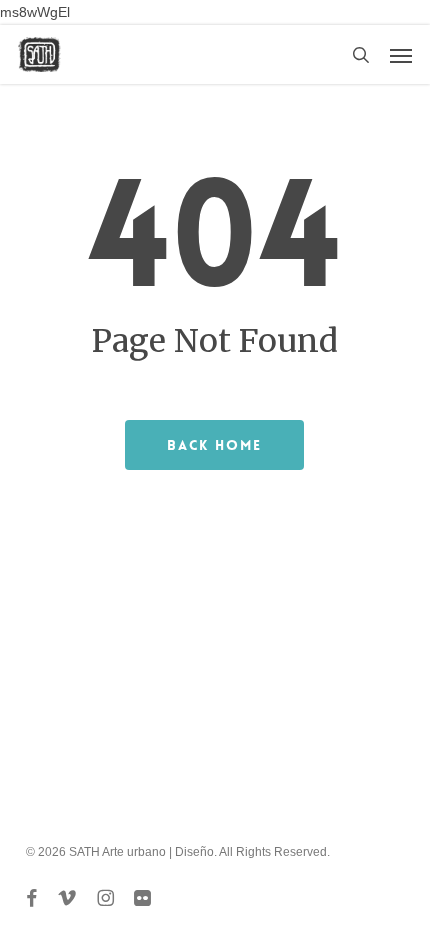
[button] (401, 55)
